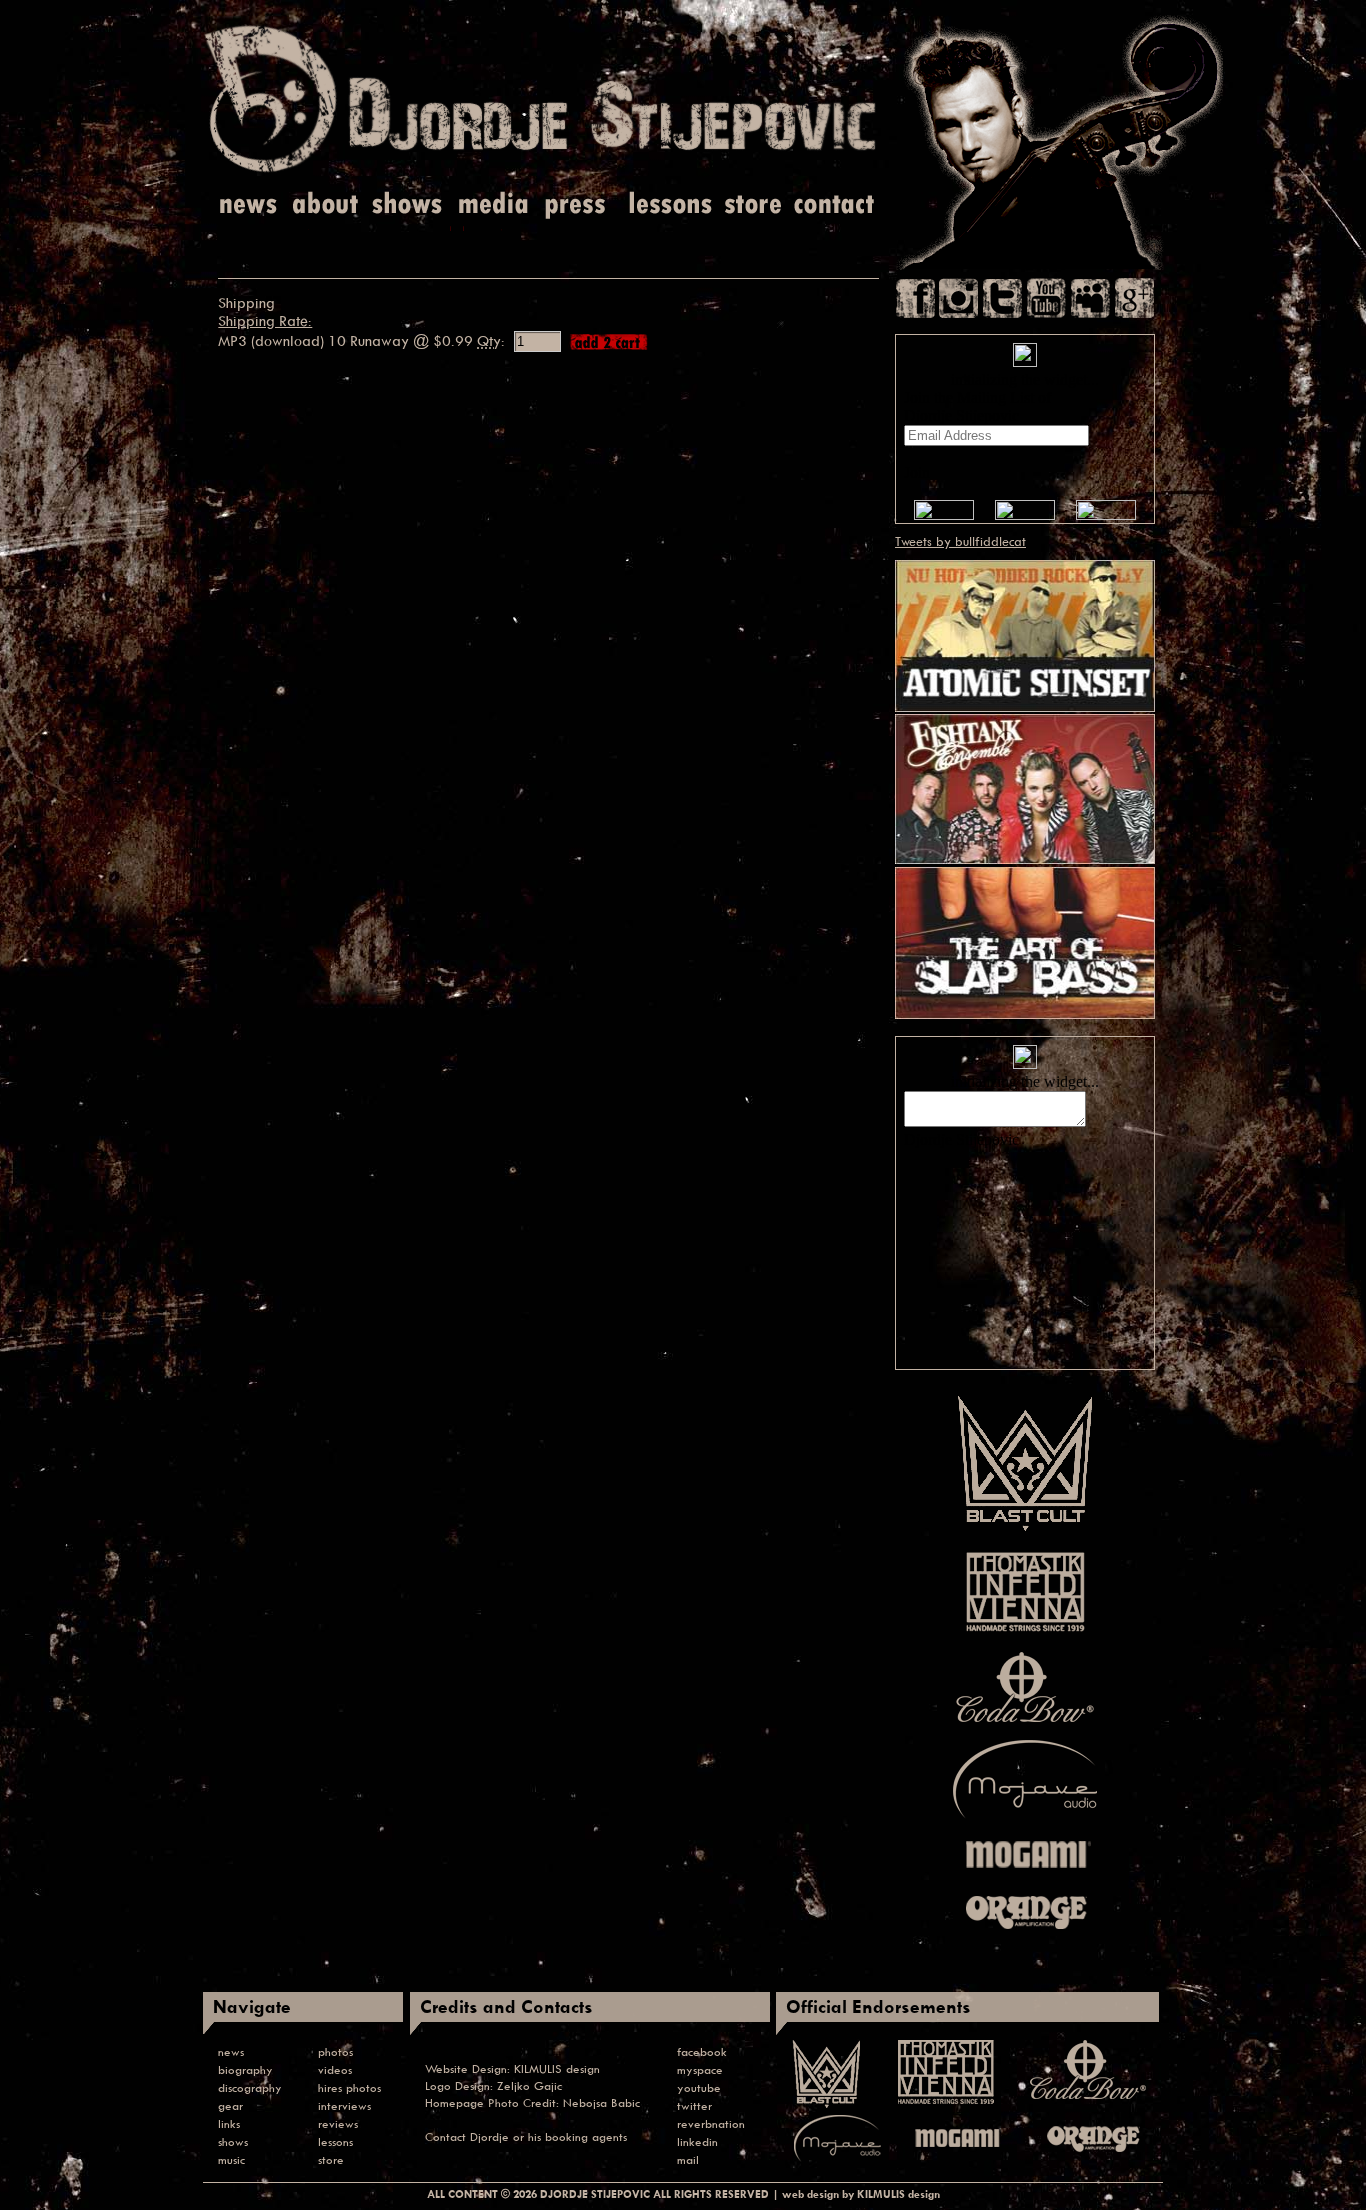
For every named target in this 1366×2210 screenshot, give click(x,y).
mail (688, 2159)
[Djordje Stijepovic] (542, 171)
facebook (702, 2051)
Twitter (1002, 298)
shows (233, 2141)
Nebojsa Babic (601, 2102)
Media (490, 204)
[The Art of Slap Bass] (1025, 1014)
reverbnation (711, 2123)
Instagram (958, 298)
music (231, 2159)
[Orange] (1025, 1934)
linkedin (697, 2141)
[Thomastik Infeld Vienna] (1025, 1635)
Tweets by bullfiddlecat (960, 541)
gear (230, 2105)
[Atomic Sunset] (1025, 707)
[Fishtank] (1025, 859)
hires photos (349, 2087)
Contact (835, 204)
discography (250, 2087)
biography (245, 2069)
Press (576, 204)
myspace (700, 2069)
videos (335, 2069)
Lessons (668, 204)
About (327, 204)
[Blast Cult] (1025, 1532)
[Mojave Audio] (1025, 1819)
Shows (407, 204)
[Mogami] (1025, 1874)
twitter (694, 2105)
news (231, 2051)
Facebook (915, 298)
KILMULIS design (557, 2068)
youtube (699, 2087)
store (331, 2159)
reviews (338, 2123)
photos (335, 2051)
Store (753, 204)
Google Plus (1134, 298)
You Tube (1046, 298)
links (229, 2123)
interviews (344, 2105)
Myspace (1090, 298)
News (249, 204)
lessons (335, 2141)
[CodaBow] (1025, 1722)
